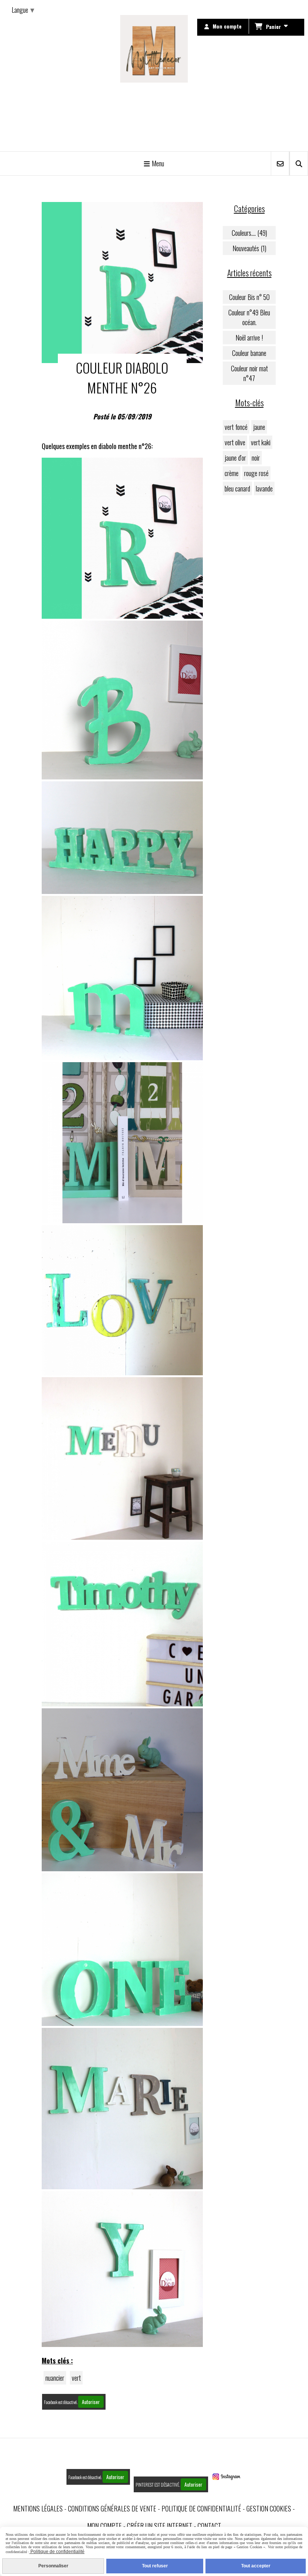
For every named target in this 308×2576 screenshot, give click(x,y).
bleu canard (237, 488)
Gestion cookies (269, 2508)
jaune (259, 427)
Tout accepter (256, 2566)
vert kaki (261, 442)
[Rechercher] (299, 164)
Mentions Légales (38, 2508)
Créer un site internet (160, 2526)
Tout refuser (155, 2566)
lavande (264, 488)
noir (256, 458)
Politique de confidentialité (201, 2508)
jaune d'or (235, 458)
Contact (209, 2526)
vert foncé (236, 427)
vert (76, 2378)
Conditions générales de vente (112, 2508)
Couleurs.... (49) (249, 233)
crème (232, 473)
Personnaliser (53, 2566)
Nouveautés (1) (249, 248)
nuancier (55, 2378)
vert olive (235, 442)
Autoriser (91, 2402)
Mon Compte (104, 2526)
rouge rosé (256, 473)
